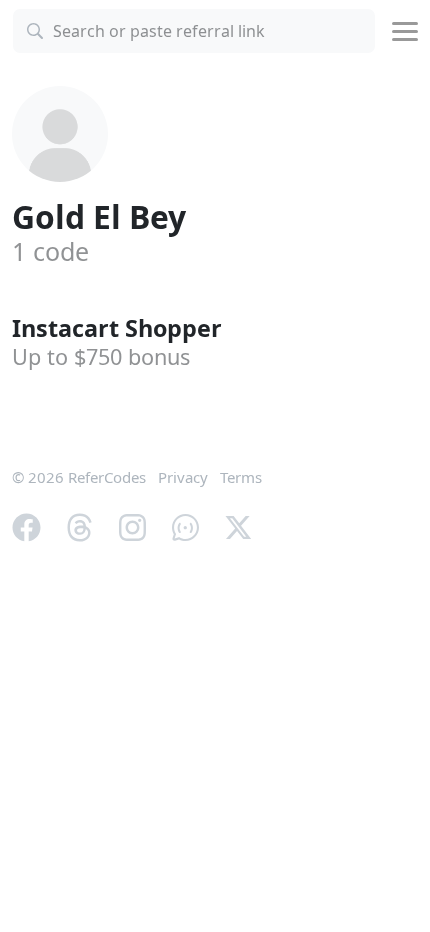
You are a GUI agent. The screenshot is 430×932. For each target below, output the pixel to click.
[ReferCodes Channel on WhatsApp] (185, 525)
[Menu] (405, 31)
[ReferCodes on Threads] (79, 525)
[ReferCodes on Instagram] (132, 525)
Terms (241, 477)
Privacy (183, 477)
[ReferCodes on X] (238, 525)
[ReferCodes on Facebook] (26, 525)
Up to (101, 356)
